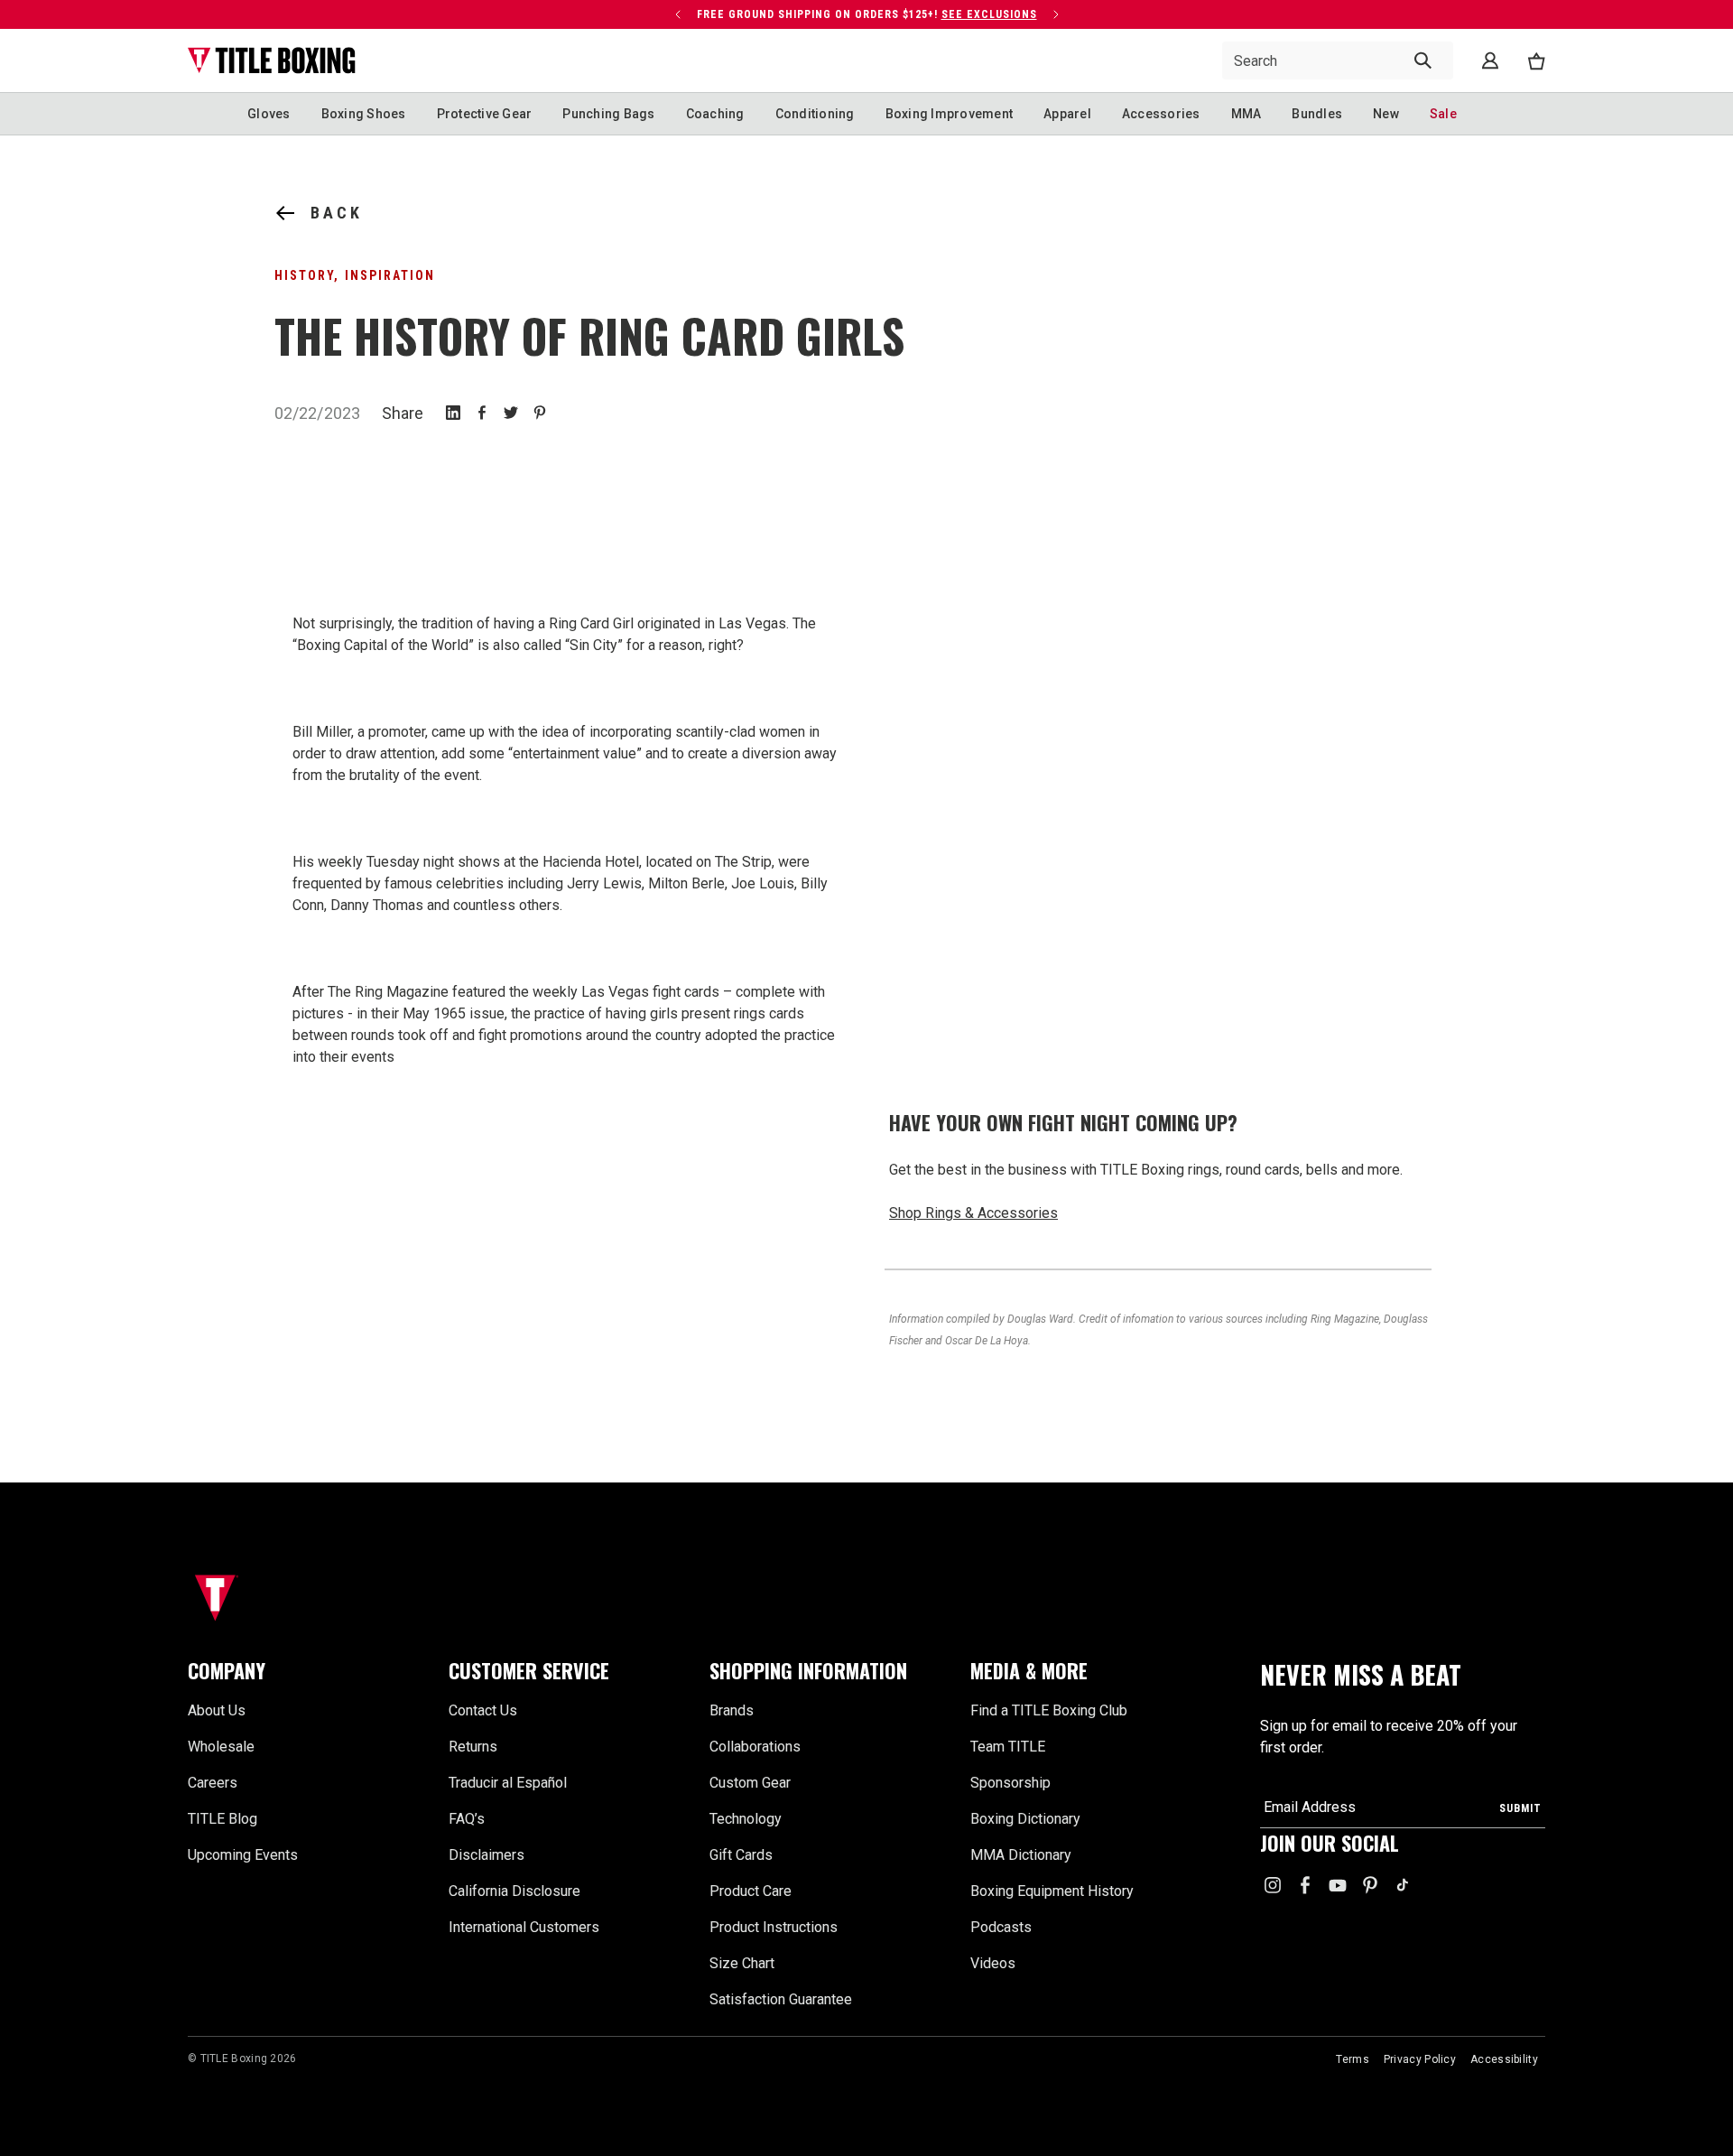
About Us (217, 1710)
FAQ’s (467, 1819)
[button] (307, 1671)
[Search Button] (1423, 60)
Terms (1353, 2059)
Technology (746, 1819)
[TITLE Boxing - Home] (272, 60)
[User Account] (1490, 60)
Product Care (751, 1891)
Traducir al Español (508, 1783)
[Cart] (1536, 61)
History (304, 275)
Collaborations (755, 1747)
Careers (213, 1783)
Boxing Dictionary (1025, 1819)
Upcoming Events (243, 1855)
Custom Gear (750, 1783)
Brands (732, 1710)
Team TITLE (1008, 1747)
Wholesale (221, 1747)
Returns (473, 1747)
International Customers (524, 1927)
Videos (993, 1963)
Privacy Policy (1420, 2059)
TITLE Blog (222, 1819)
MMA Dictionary (1021, 1855)
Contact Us (483, 1710)
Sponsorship (1010, 1783)
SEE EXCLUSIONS (577, 29)
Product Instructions (774, 1927)
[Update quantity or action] (729, 14)
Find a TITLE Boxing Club (1049, 1710)
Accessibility (1504, 2059)
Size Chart (742, 1963)
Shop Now (956, 14)
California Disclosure (514, 1891)
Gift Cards (741, 1855)
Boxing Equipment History (1052, 1891)
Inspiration (390, 275)
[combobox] (1338, 60)
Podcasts (1001, 1927)
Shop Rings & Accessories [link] (973, 1213)
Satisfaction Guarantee (781, 1999)
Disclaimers (487, 1855)
